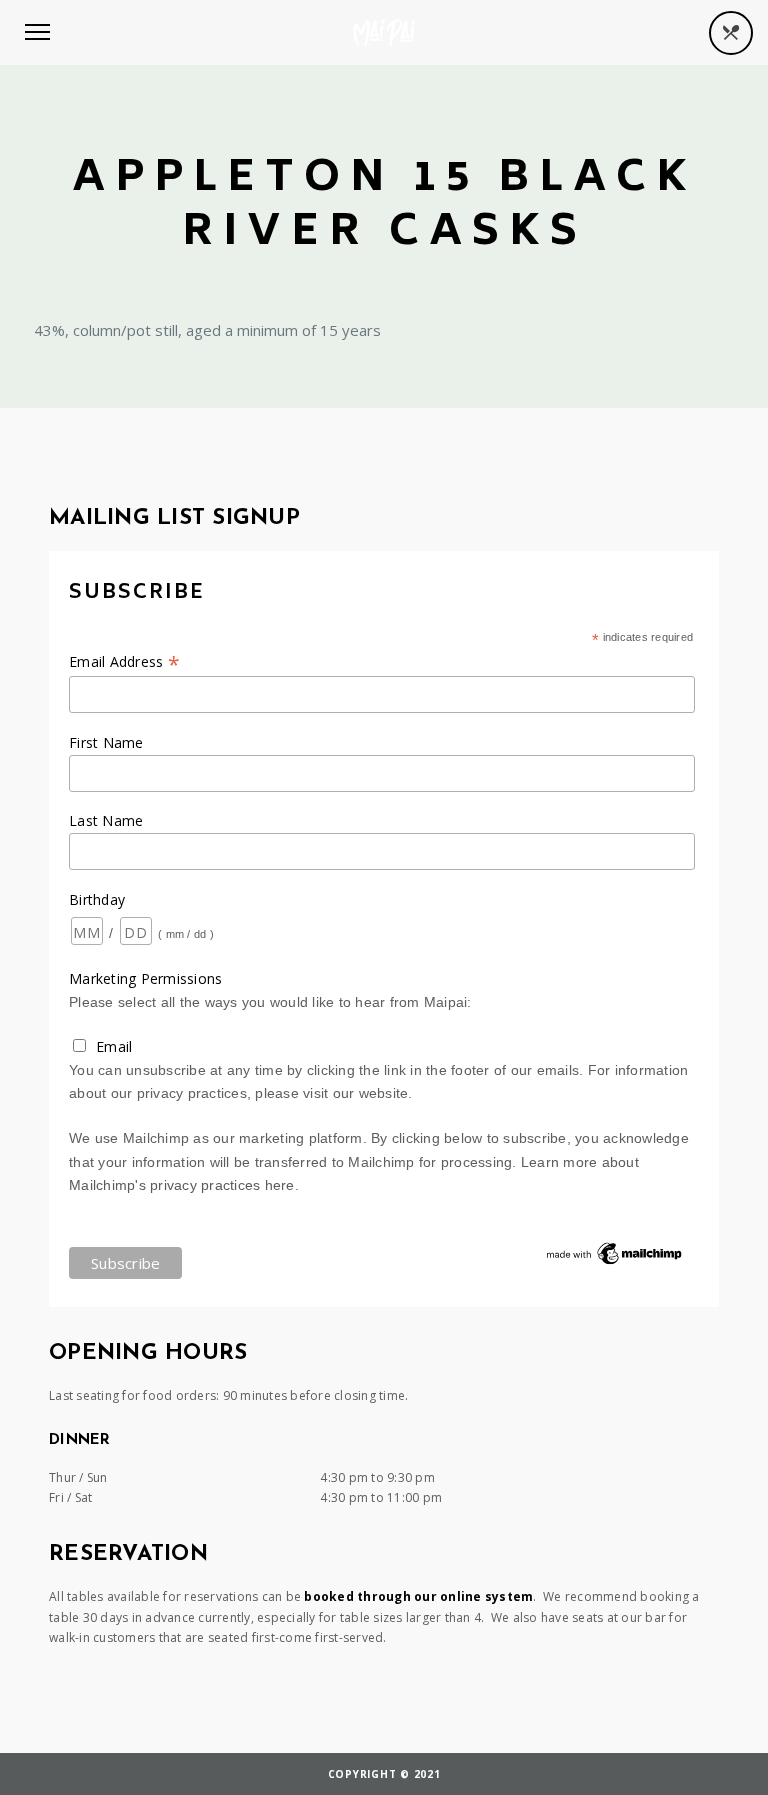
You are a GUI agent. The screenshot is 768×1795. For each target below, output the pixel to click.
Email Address (124, 661)
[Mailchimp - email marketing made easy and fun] (615, 1263)
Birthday (97, 899)
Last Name (106, 820)
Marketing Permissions (145, 978)
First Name (106, 742)
